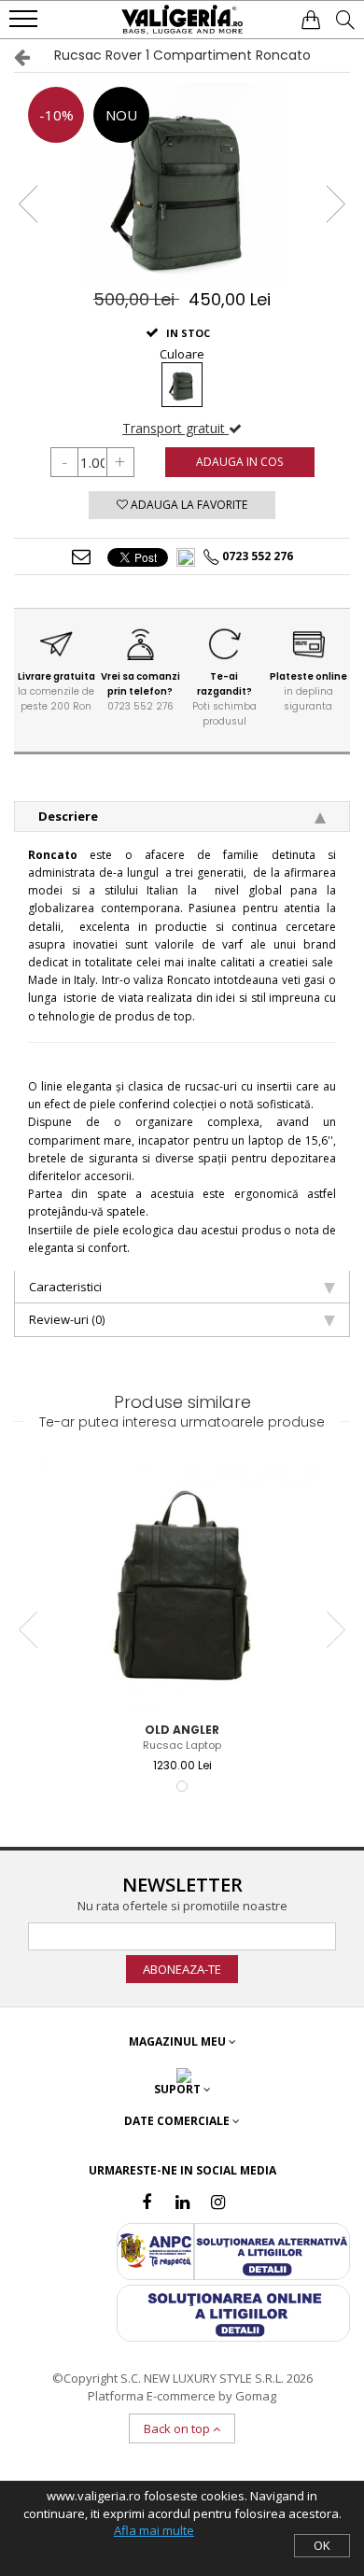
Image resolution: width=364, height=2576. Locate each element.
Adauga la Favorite (188, 505)
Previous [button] (29, 204)
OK (322, 2545)
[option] (182, 185)
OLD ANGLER (182, 1730)
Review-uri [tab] (67, 1319)
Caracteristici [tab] (65, 1287)
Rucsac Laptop (182, 1745)
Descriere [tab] (68, 816)
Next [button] (335, 204)
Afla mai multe (154, 2530)
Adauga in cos (239, 462)
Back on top (178, 2428)
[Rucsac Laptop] (182, 1585)
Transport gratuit (175, 428)
